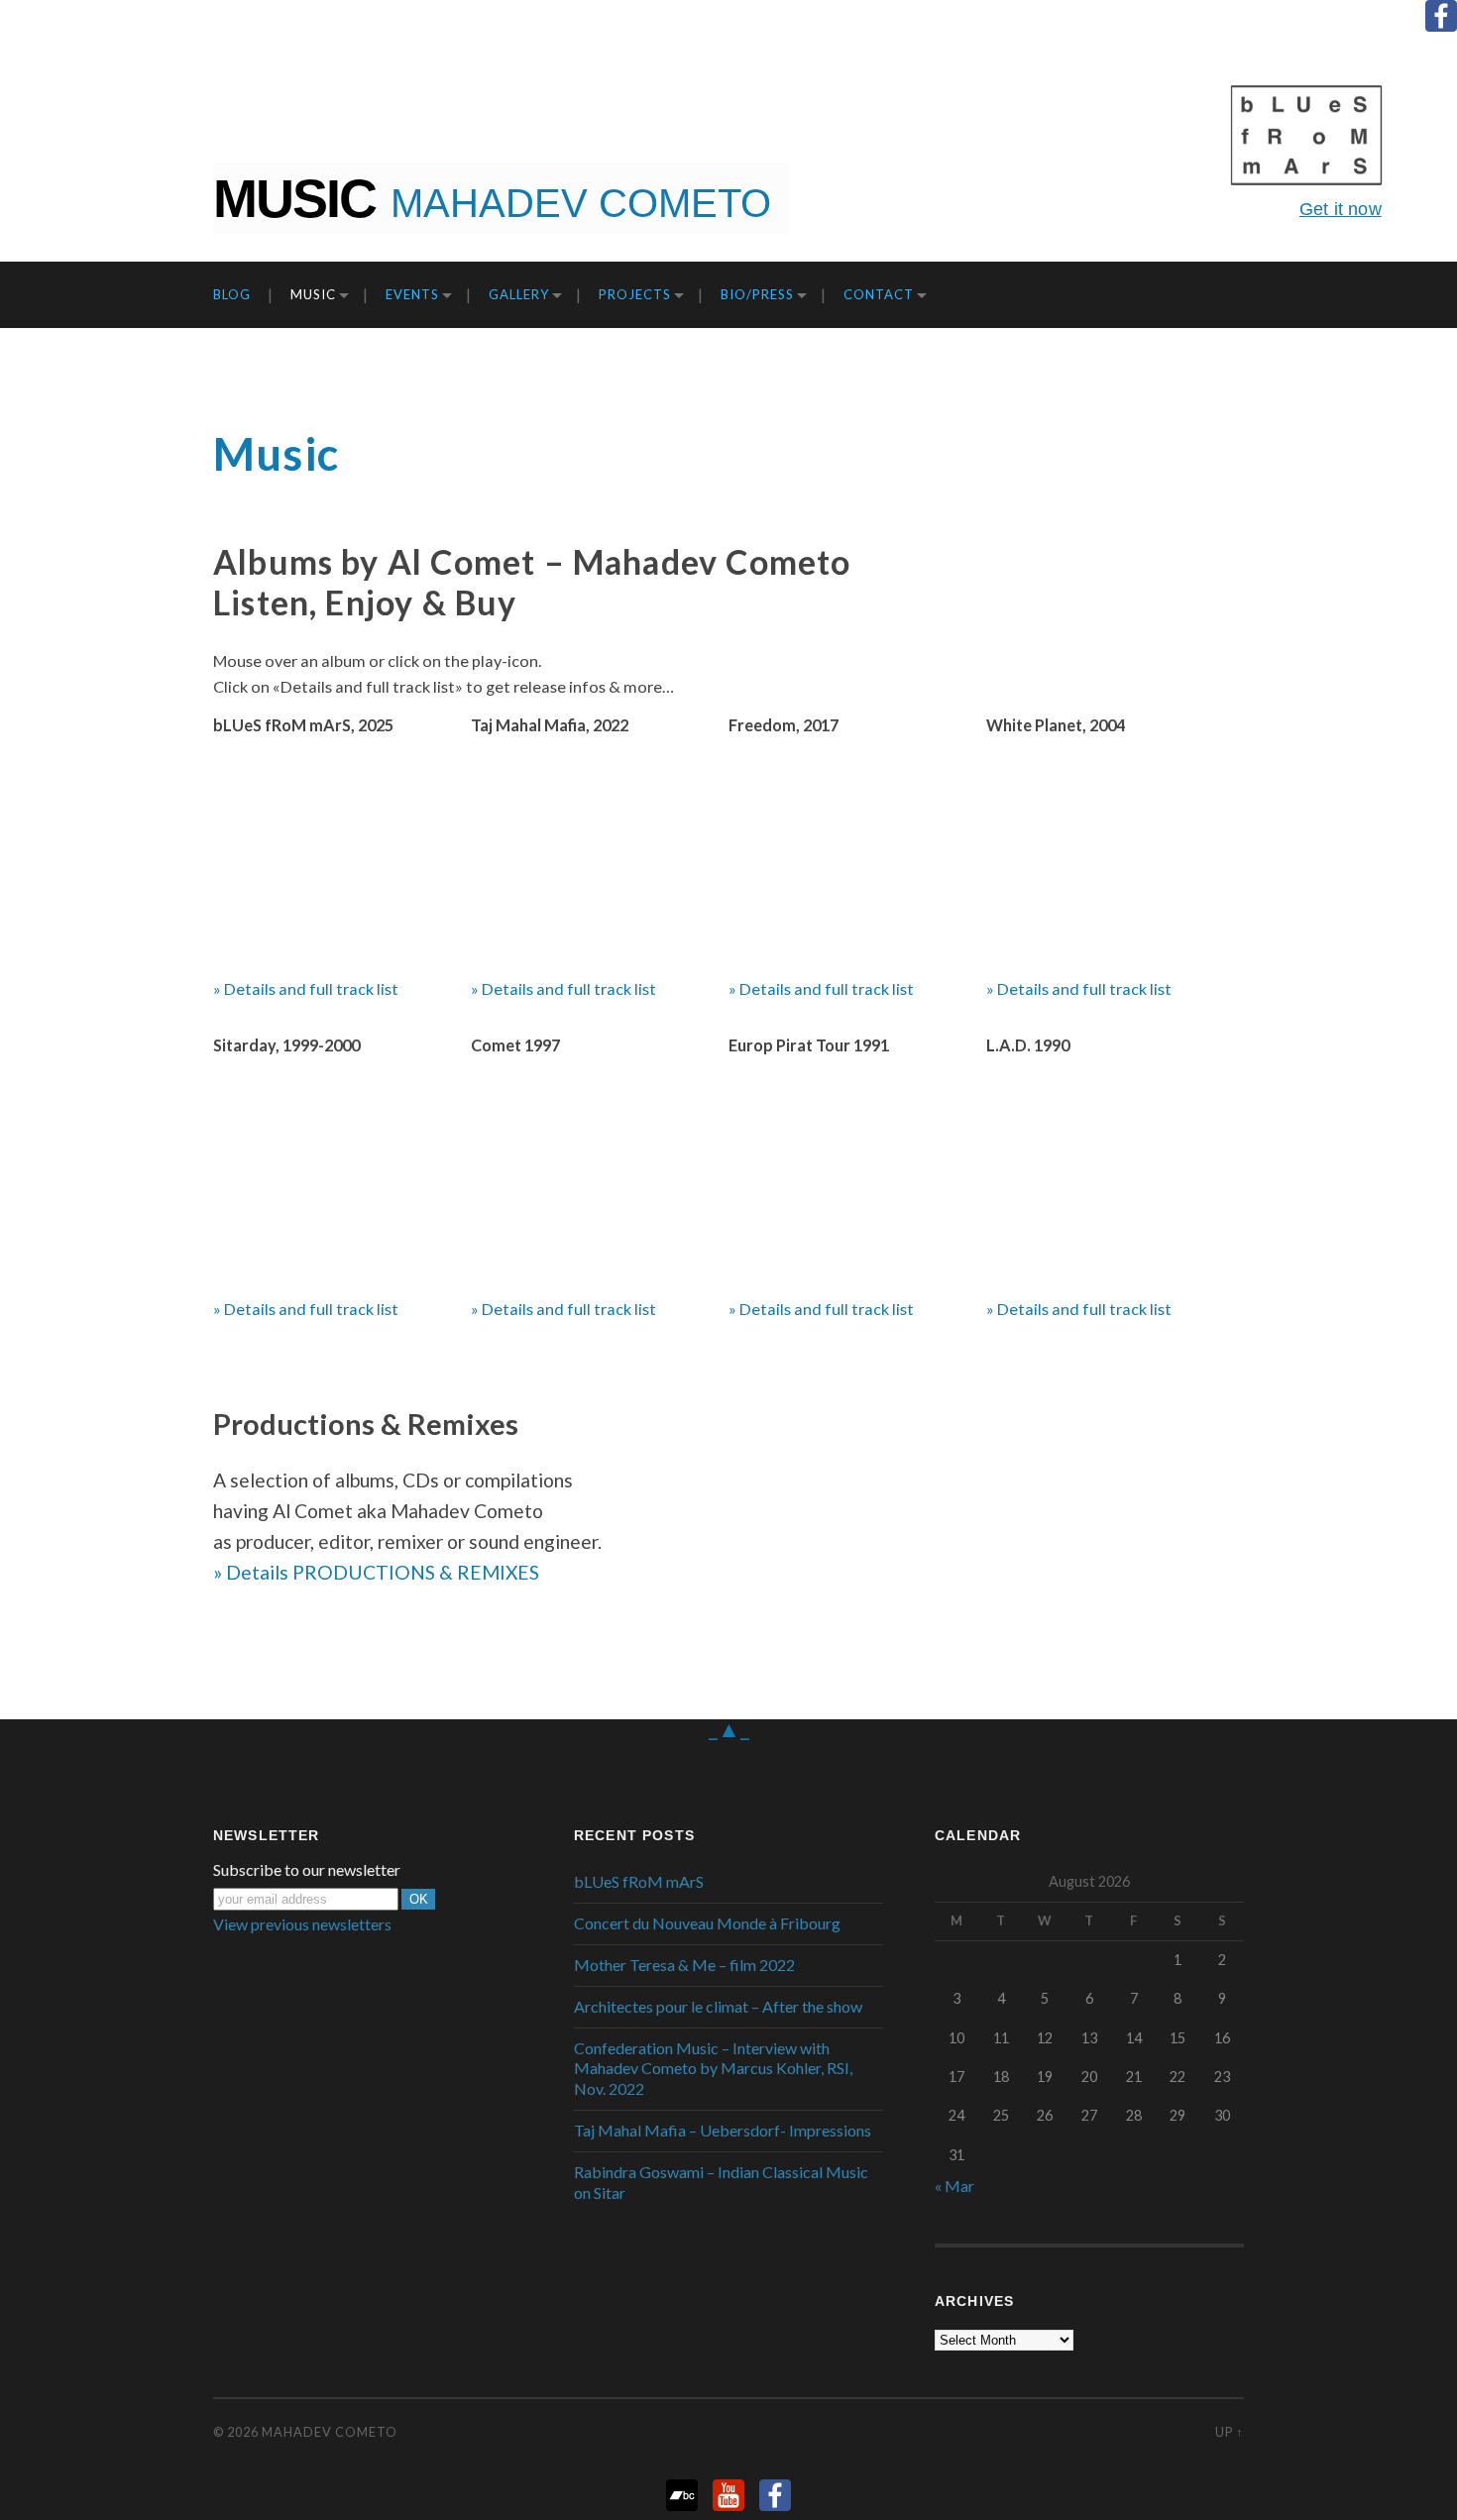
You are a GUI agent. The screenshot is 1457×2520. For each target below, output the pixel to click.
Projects (635, 294)
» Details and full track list (306, 988)
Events (412, 294)
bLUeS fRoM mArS (639, 1881)
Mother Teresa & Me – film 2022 (684, 1965)
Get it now (1341, 209)
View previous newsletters (302, 1924)
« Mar (954, 2186)
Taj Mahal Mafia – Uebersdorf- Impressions (723, 2130)
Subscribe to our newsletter (307, 1870)
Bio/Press (757, 294)
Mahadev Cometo (330, 2432)
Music (313, 294)
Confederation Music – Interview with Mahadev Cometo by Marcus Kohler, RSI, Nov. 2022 (713, 2069)
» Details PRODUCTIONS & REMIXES (376, 1572)
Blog (232, 294)
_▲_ (729, 1728)
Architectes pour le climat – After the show (718, 2006)
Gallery (519, 294)
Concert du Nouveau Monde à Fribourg (707, 1923)
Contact (879, 294)
